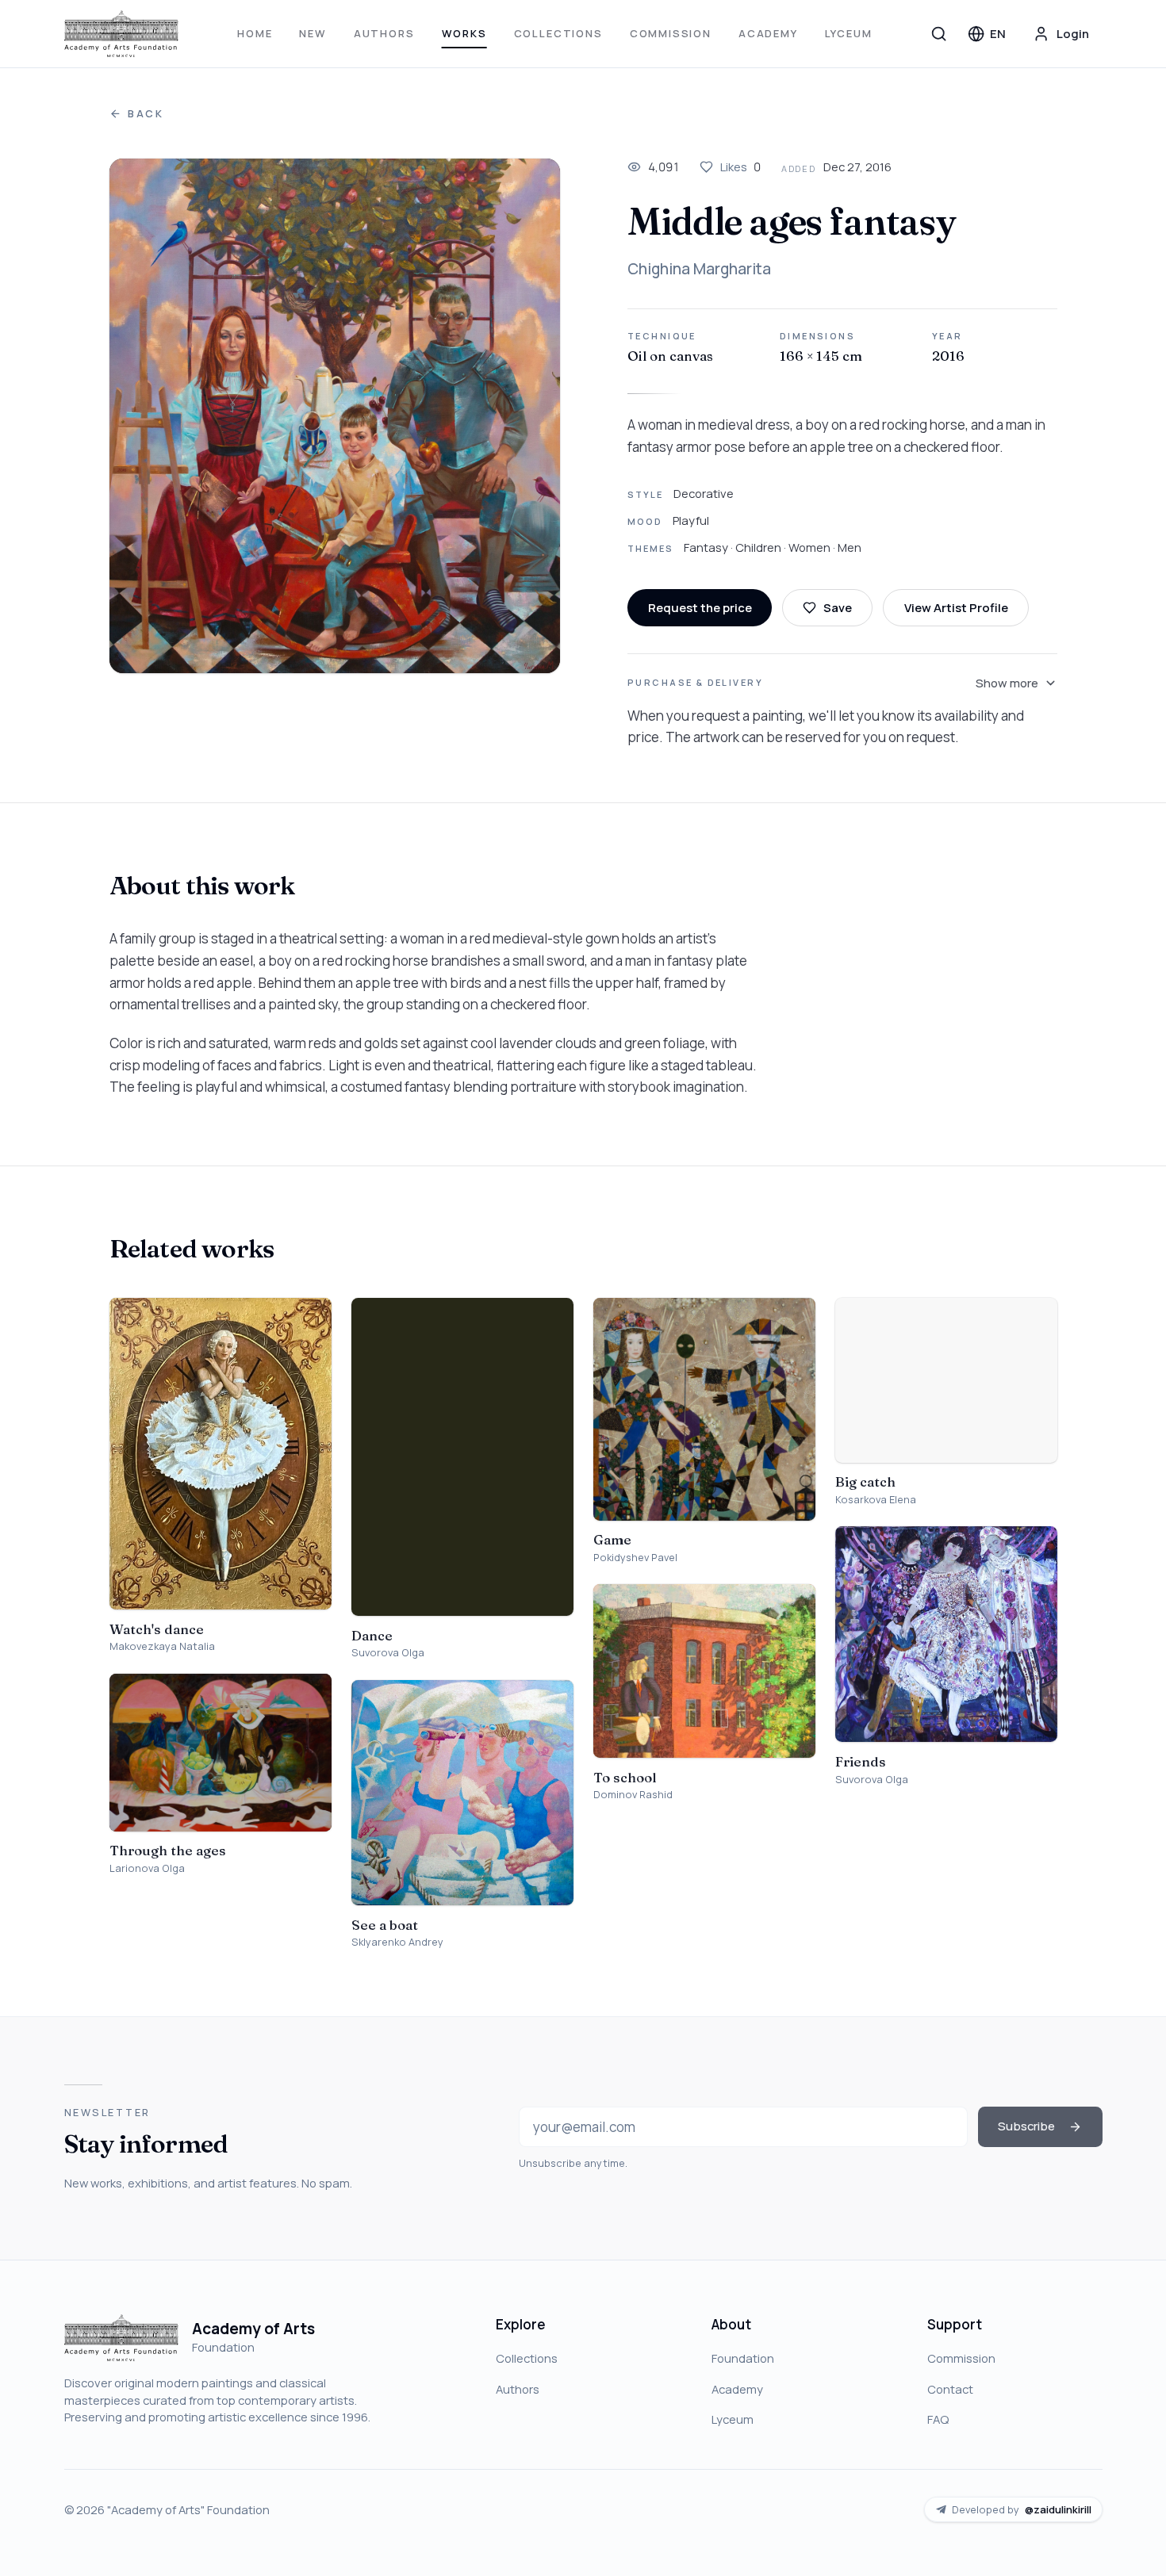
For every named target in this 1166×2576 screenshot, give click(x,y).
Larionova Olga (147, 1868)
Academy (768, 33)
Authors (384, 33)
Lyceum (849, 33)
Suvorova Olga (388, 1653)
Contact (950, 2389)
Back (146, 114)
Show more (1007, 683)
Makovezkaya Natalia (162, 1646)
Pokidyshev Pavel (635, 1558)
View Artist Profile (956, 607)
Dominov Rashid (633, 1795)
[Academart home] (122, 34)
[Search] (939, 33)
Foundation (743, 2358)
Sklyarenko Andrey (397, 1942)
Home (255, 33)
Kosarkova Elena (876, 1500)
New (313, 33)
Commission (671, 33)
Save (838, 607)
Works (464, 33)
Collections (558, 33)
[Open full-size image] (335, 416)
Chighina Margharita (699, 269)
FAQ (938, 2419)
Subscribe (1026, 2126)
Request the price (700, 607)
